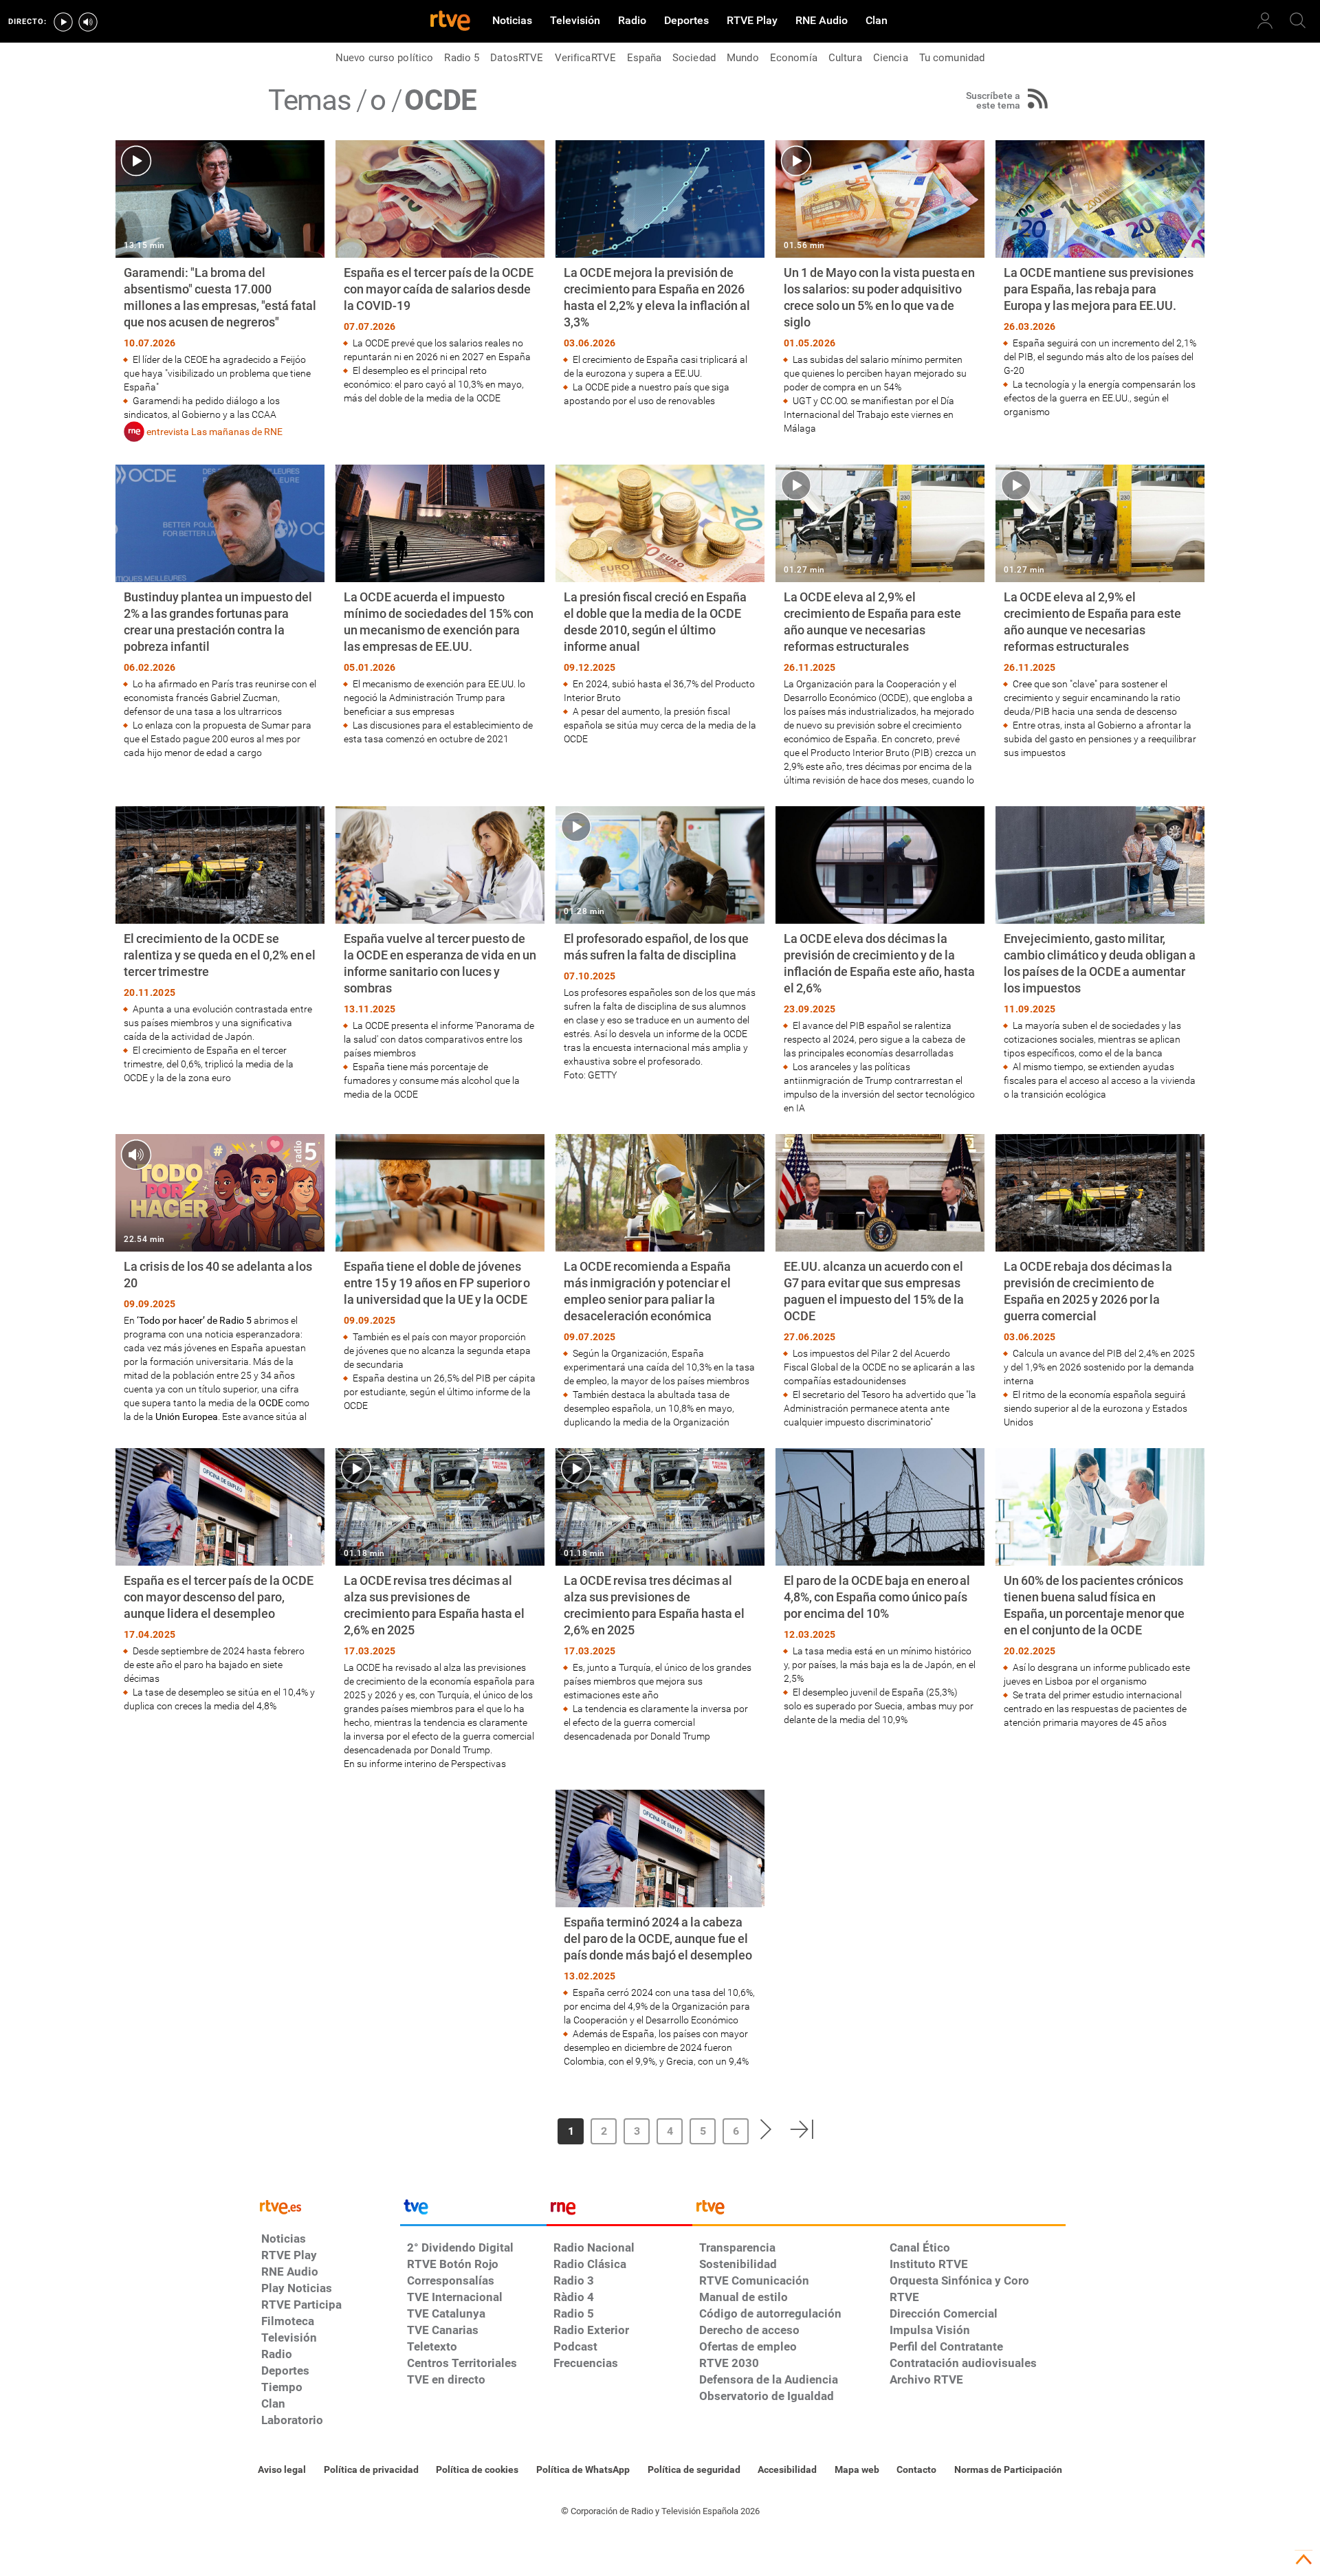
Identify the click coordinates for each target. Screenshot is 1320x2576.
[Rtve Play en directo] (63, 22)
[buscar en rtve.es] (1298, 21)
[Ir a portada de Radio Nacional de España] (619, 2210)
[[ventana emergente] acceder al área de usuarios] (1265, 21)
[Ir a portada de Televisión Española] (473, 2210)
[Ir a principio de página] (1303, 2560)
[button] (511, 2129)
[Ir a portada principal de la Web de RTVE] (327, 2206)
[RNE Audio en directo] (88, 22)
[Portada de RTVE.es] (450, 22)
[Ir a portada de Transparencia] (879, 2210)
